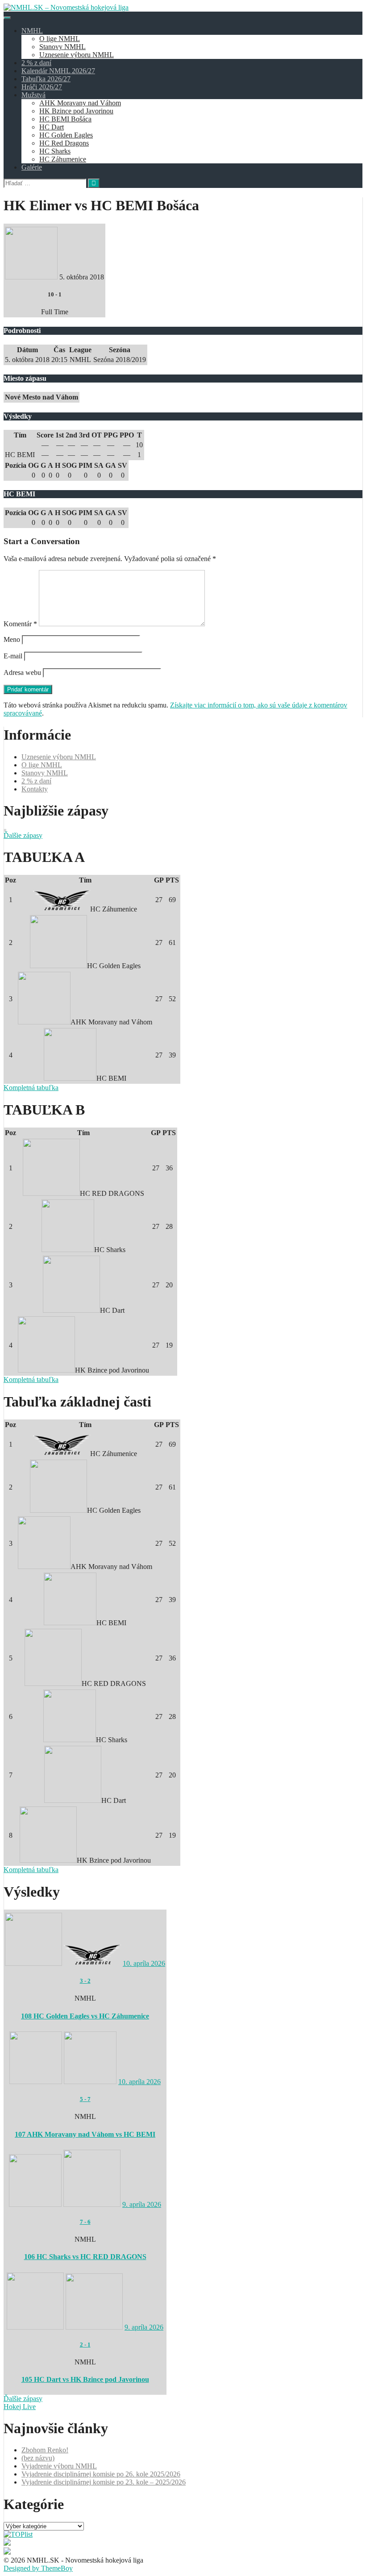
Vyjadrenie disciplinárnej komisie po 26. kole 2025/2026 (101, 2474)
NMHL (32, 31)
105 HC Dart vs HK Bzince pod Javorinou (85, 2379)
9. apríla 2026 (142, 2204)
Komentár (20, 624)
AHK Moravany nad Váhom (80, 103)
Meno (12, 639)
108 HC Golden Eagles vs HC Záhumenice (85, 2016)
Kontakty (35, 789)
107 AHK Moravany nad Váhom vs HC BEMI (85, 2134)
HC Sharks (55, 151)
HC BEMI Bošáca (65, 119)
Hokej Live (20, 2407)
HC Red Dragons (64, 143)
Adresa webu (22, 672)
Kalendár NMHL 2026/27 (58, 71)
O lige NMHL (60, 39)
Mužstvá (33, 95)
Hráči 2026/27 (42, 87)
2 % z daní (36, 63)
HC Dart (52, 127)
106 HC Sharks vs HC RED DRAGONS (85, 2257)
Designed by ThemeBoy (38, 2568)
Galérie (32, 167)
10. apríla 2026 (144, 1963)
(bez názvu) (38, 2458)
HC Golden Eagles (66, 135)
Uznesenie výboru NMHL (77, 55)
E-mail (13, 656)
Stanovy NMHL (62, 47)
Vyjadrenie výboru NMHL (59, 2466)
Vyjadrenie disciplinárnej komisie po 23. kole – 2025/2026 (104, 2482)
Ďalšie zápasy (23, 835)
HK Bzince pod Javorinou (76, 111)
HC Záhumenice (63, 159)
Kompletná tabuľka (31, 1088)
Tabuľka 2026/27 (46, 79)
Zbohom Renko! (45, 2450)
